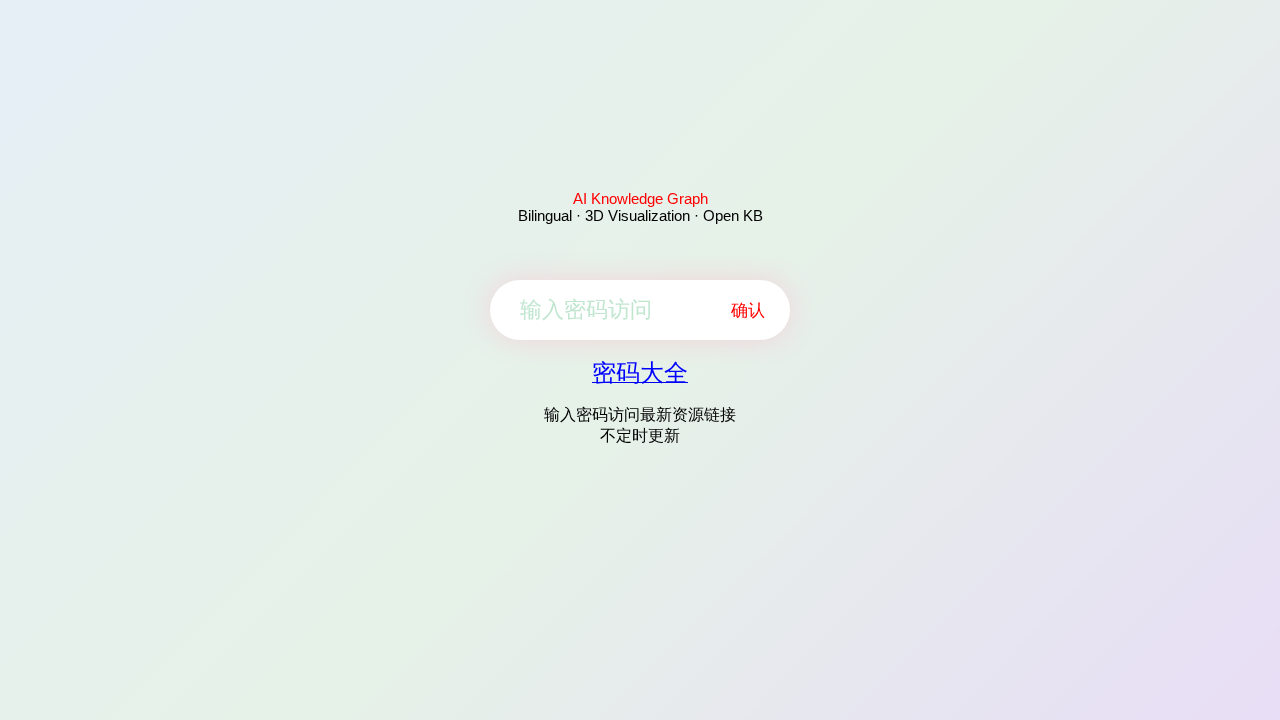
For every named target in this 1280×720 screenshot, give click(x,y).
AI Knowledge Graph (640, 198)
